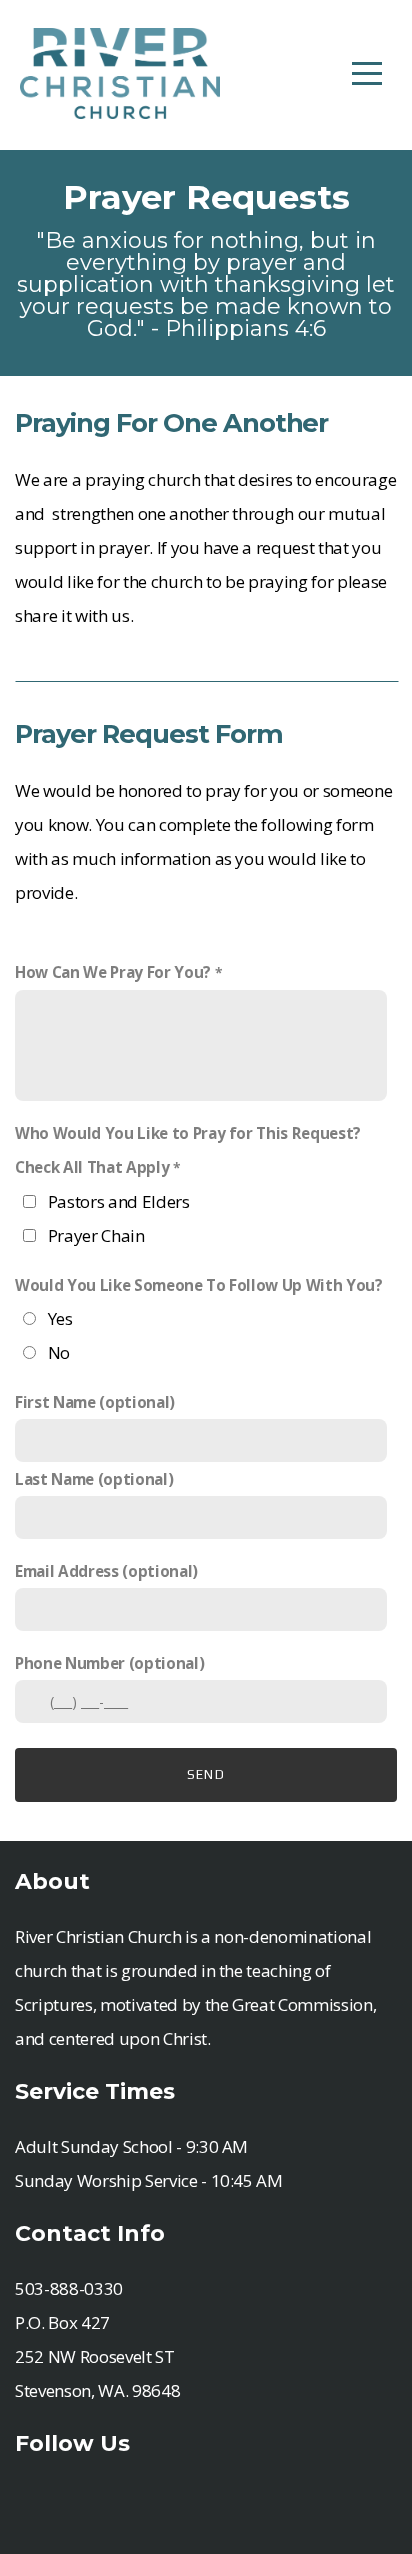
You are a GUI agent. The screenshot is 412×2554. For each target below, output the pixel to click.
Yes (60, 1318)
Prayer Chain (96, 1235)
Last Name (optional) (94, 1479)
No (59, 1352)
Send (206, 1774)
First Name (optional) (95, 1402)
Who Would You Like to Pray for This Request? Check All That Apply (188, 1150)
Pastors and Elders (119, 1201)
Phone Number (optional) (109, 1663)
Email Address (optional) (106, 1571)
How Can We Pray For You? (113, 972)
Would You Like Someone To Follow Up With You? (199, 1285)
